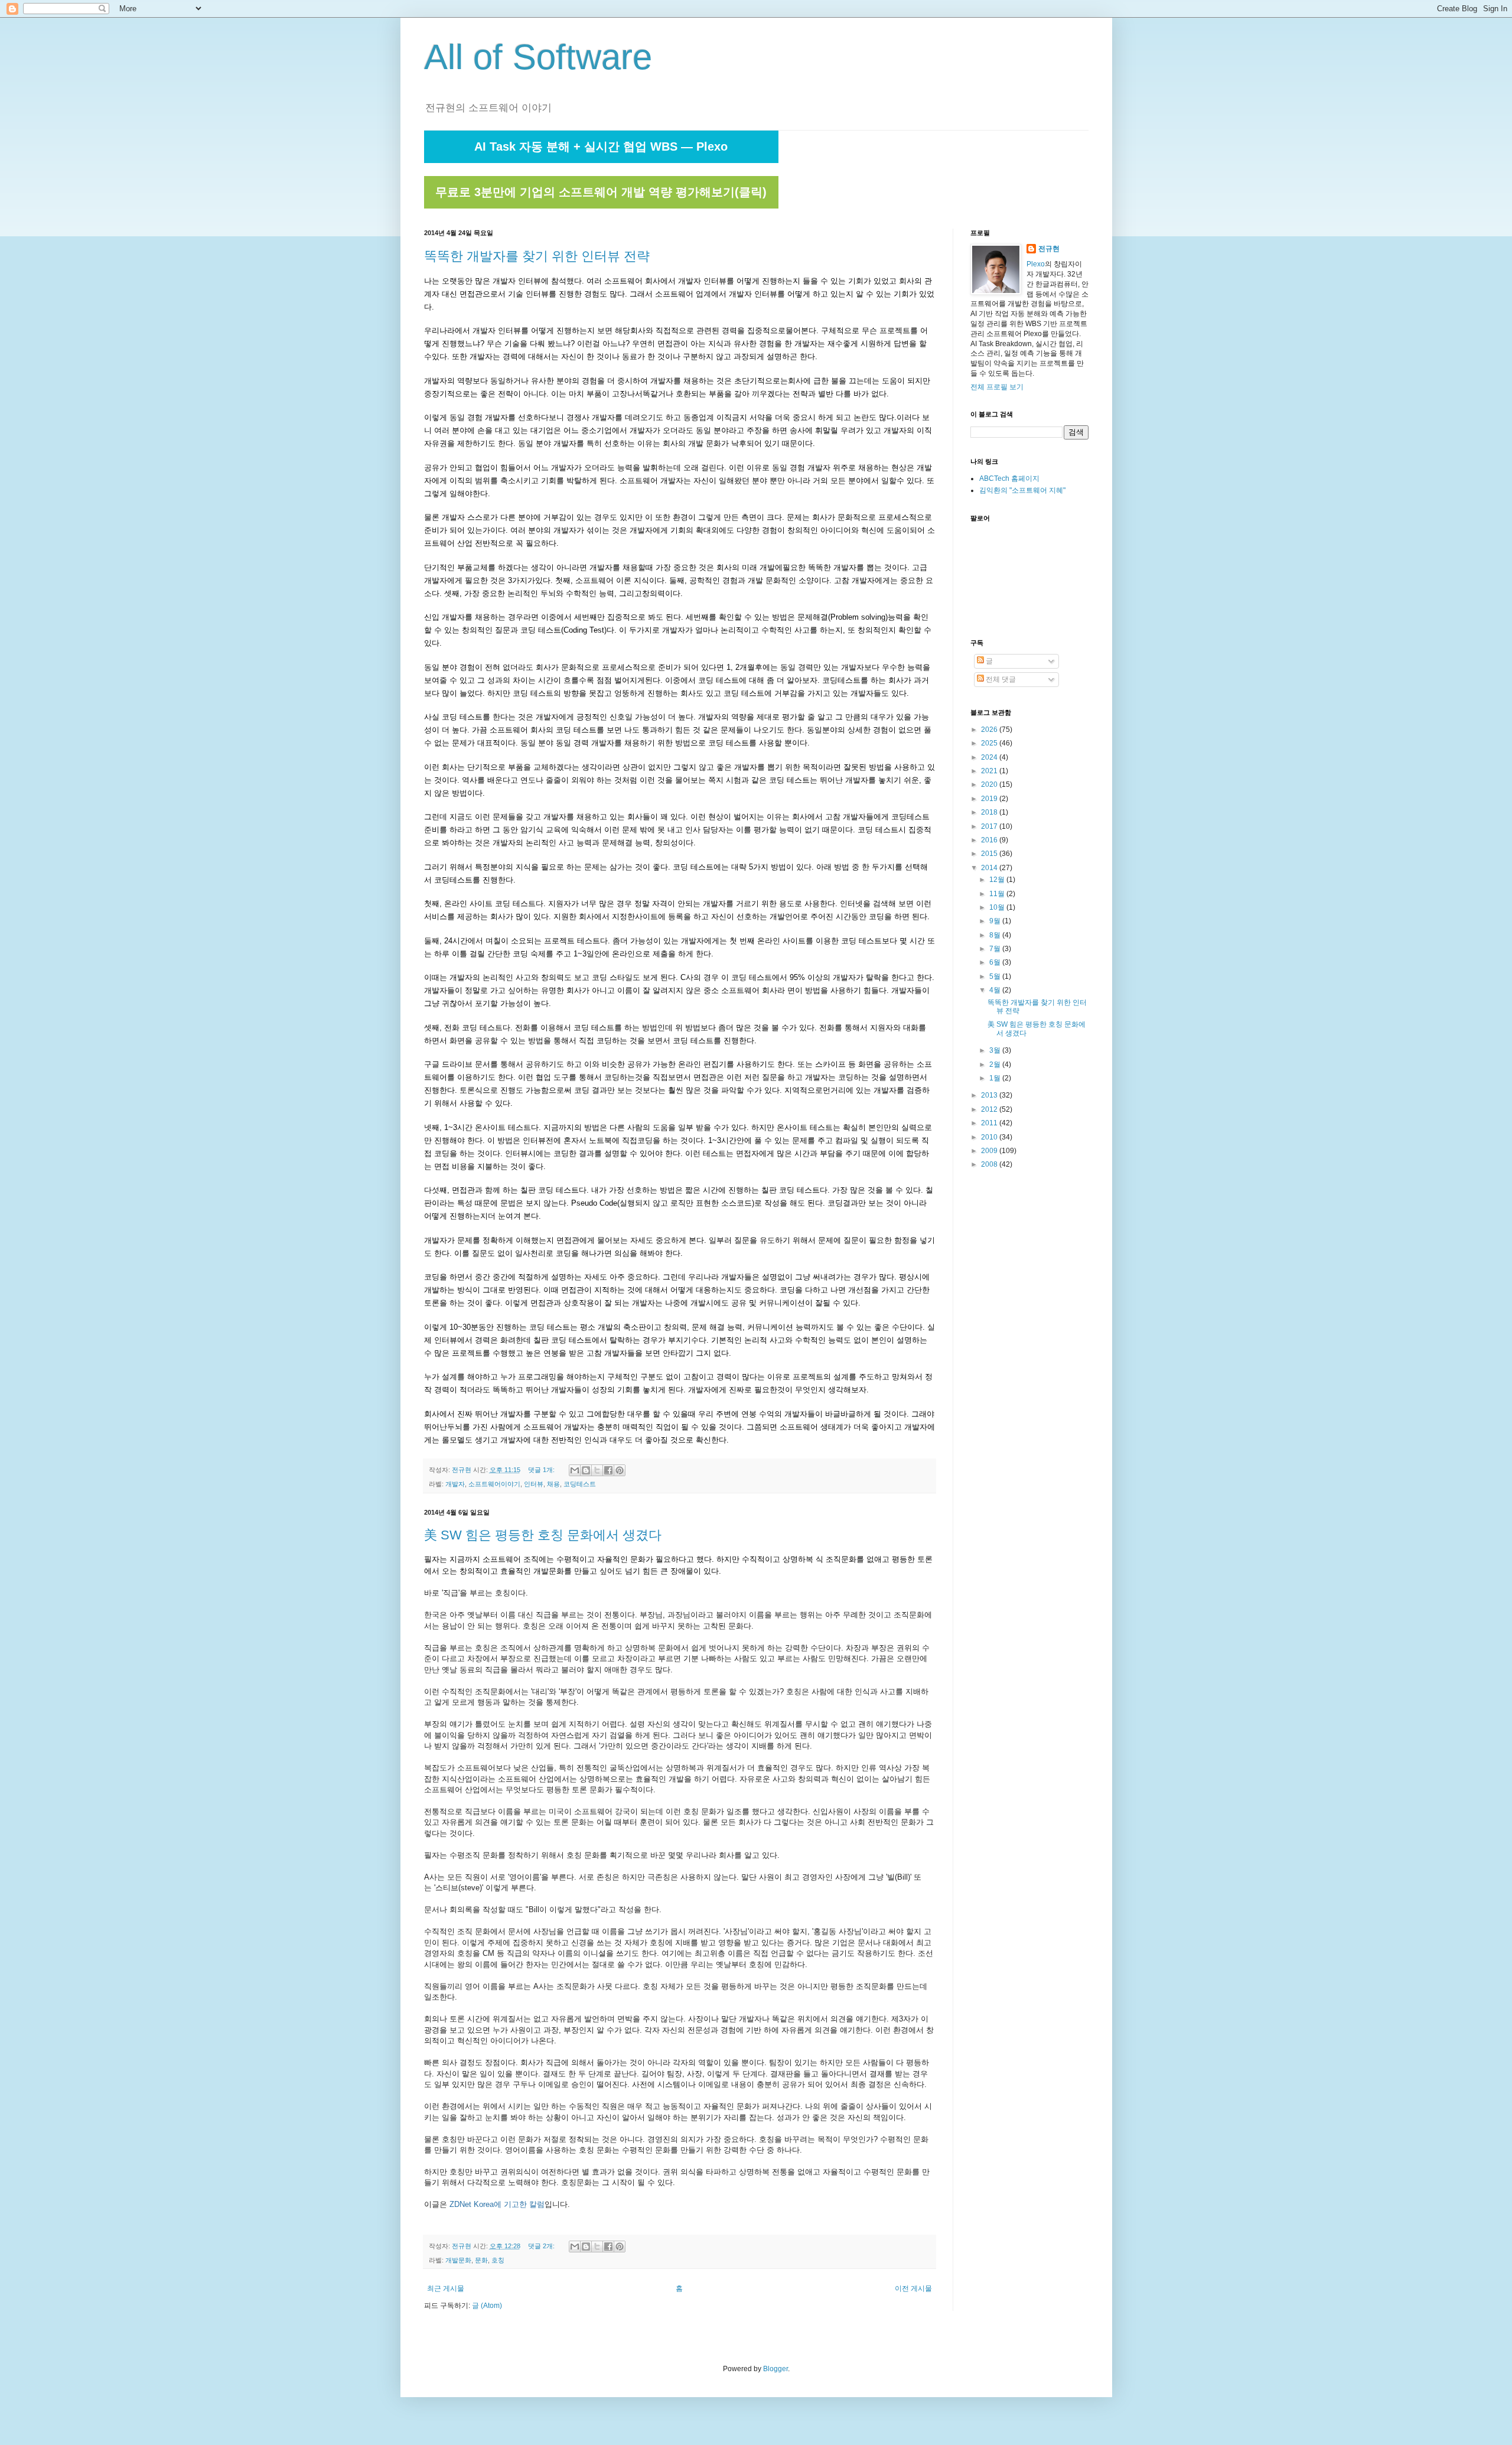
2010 (990, 1137)
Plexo (1036, 264)
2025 (990, 743)
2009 (990, 1151)
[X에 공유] (597, 1470)
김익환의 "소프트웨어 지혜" (1022, 490)
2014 (990, 868)
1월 (996, 1078)
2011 (990, 1123)
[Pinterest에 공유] (620, 1470)
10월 (998, 907)
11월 (998, 894)
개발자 (455, 1484)
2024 (990, 757)
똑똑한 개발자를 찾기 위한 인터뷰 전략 (537, 256)
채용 (553, 1484)
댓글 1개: (542, 1470)
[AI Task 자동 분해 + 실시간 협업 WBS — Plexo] (601, 161)
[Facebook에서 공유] (608, 1470)
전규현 (1049, 249)
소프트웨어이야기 (494, 1484)
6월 (996, 962)
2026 (990, 730)
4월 (996, 990)
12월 (998, 880)
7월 (996, 949)
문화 (481, 2260)
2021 (990, 771)
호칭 (498, 2260)
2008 (990, 1164)
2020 (990, 784)
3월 (996, 1050)
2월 (996, 1064)
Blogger (775, 2369)
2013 (990, 1095)
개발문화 (458, 2260)
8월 (996, 935)
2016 (990, 840)
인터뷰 (534, 1484)
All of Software (538, 57)
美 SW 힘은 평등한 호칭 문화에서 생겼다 (543, 1535)
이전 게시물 (913, 2288)
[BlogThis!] (586, 1470)
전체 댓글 (1000, 679)
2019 (990, 799)
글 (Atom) (487, 2306)
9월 (996, 921)
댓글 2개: (542, 2246)
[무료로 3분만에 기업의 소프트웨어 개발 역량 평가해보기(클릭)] (601, 206)
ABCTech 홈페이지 (1009, 478)
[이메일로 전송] (575, 1470)
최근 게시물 (446, 2288)
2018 (990, 812)
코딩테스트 (580, 1484)
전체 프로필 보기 (997, 387)
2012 (990, 1109)
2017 (990, 826)
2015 (990, 854)
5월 (996, 976)
